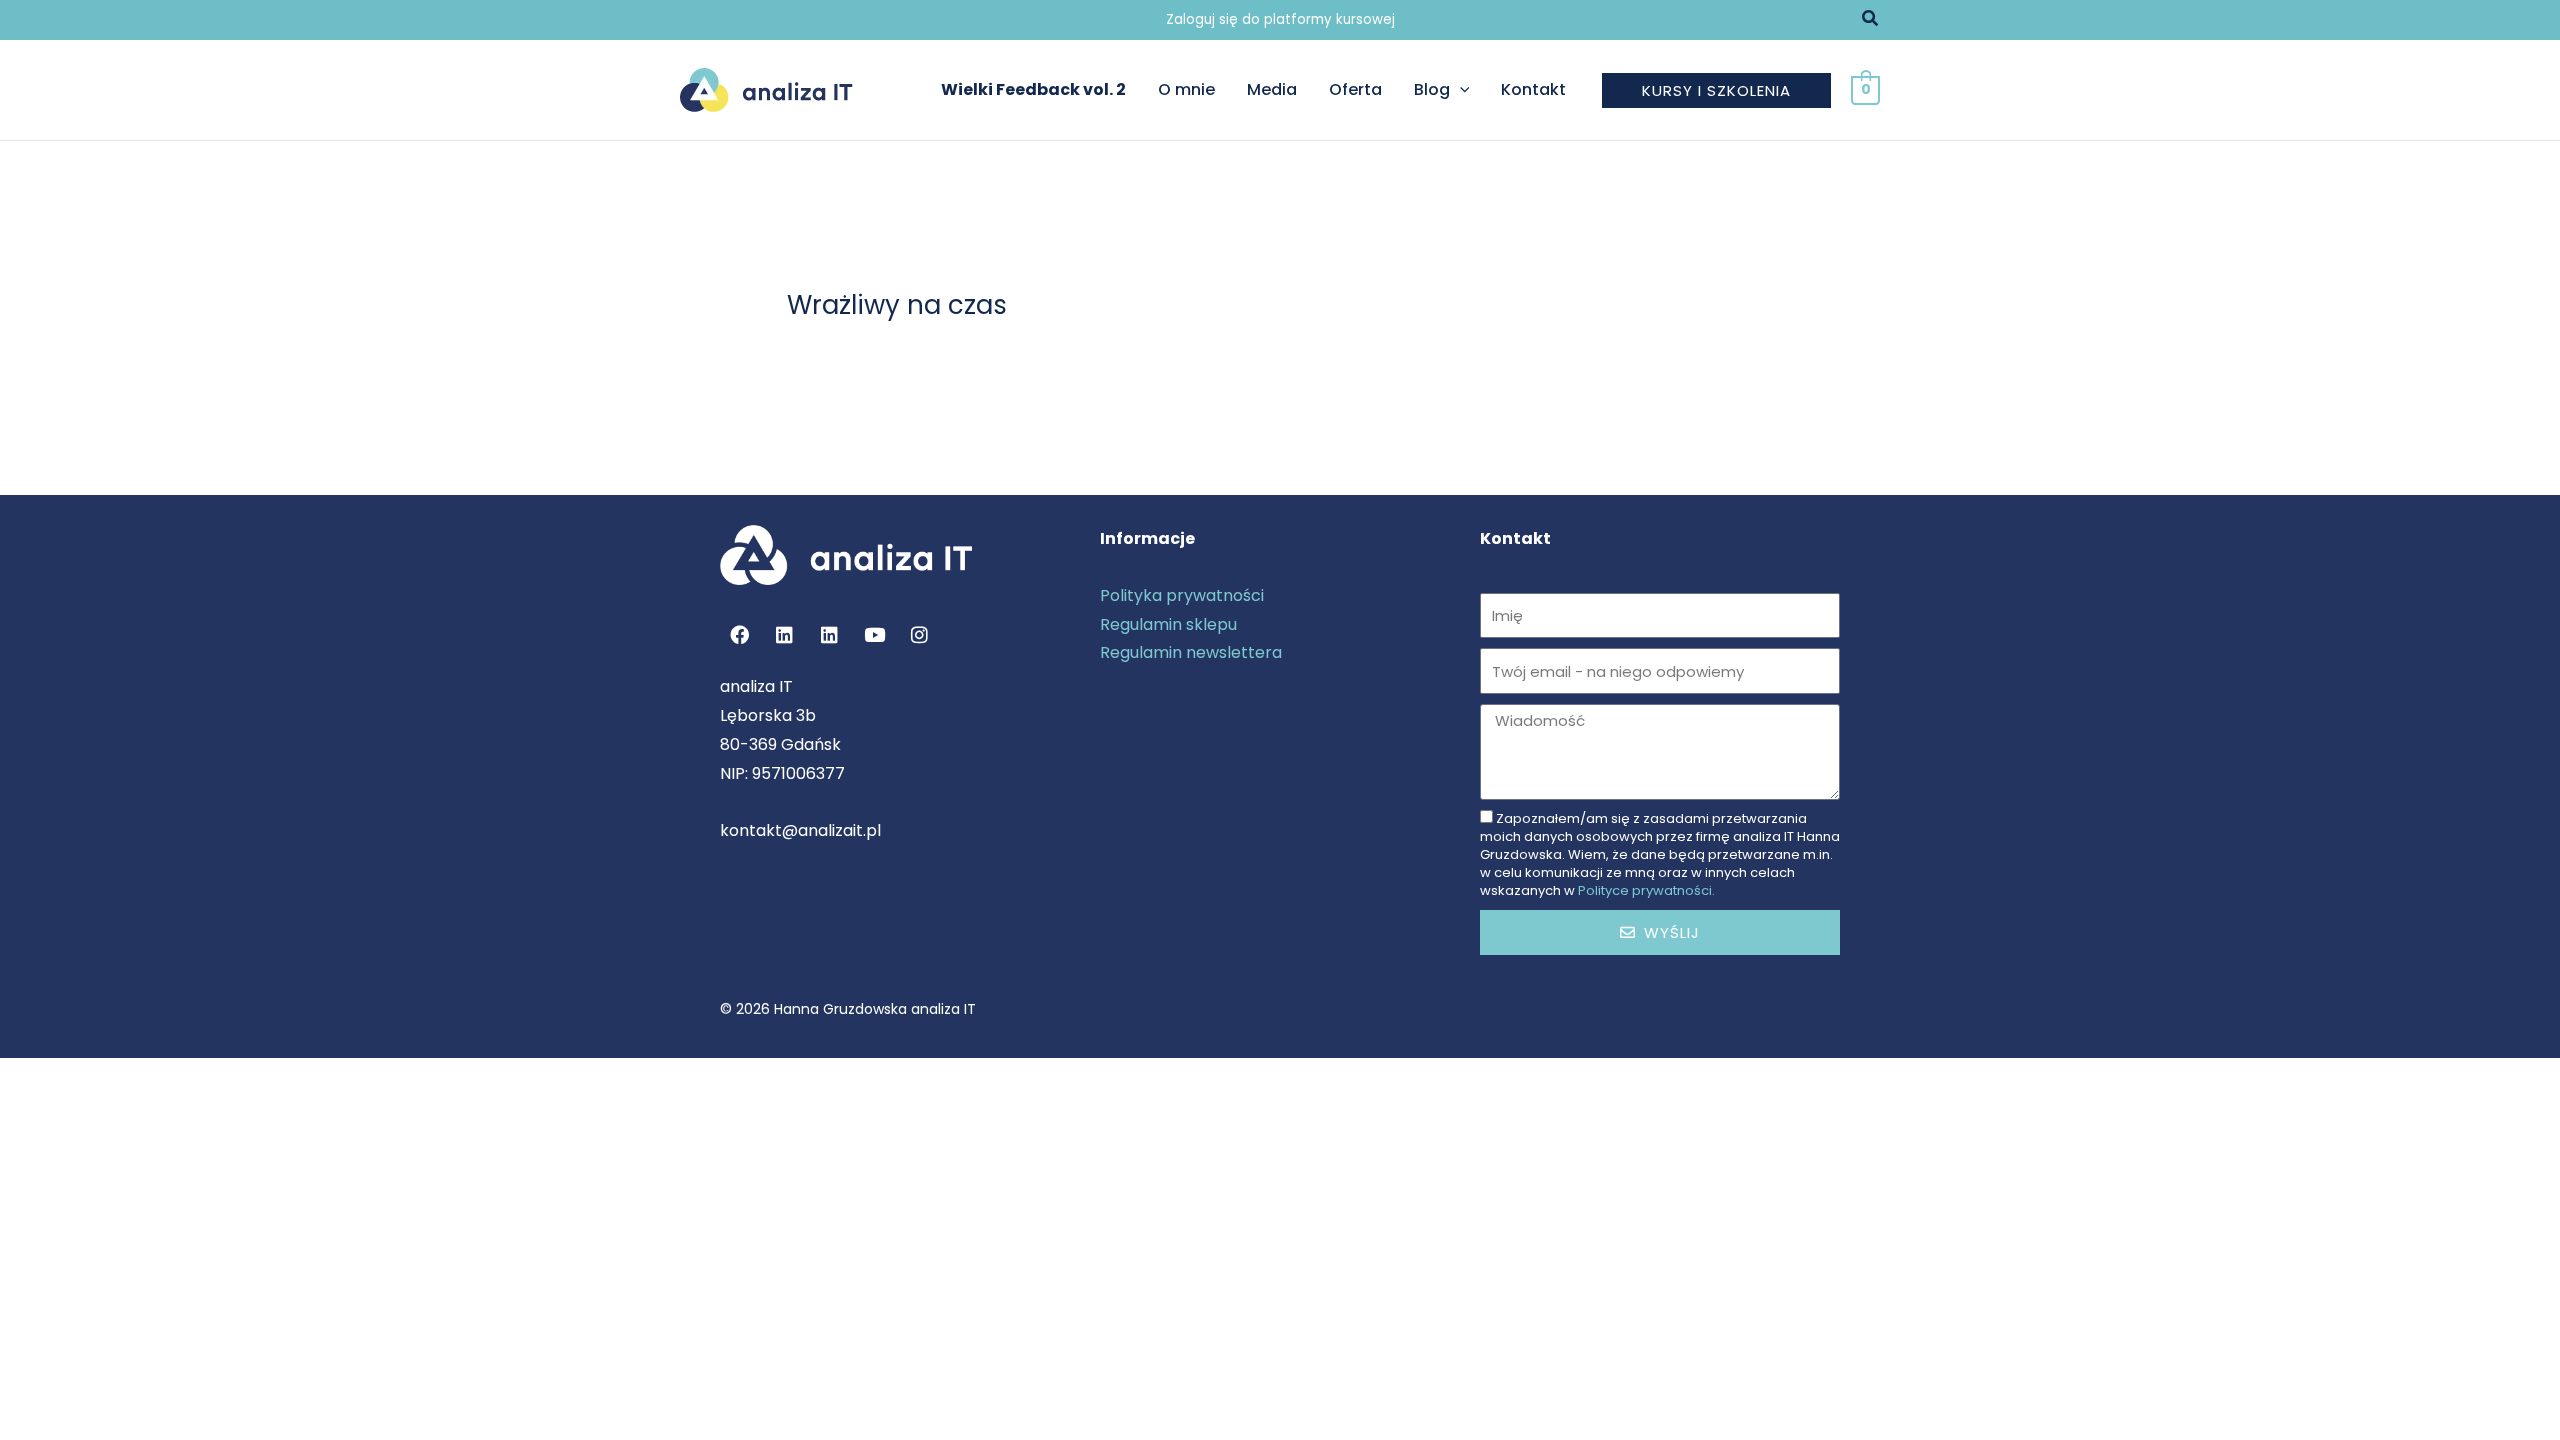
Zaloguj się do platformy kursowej (1280, 19)
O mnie (1186, 89)
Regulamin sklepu (1168, 624)
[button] (1871, 20)
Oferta (1355, 89)
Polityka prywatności (1182, 595)
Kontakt (1533, 89)
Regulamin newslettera (1191, 652)
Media (1272, 89)
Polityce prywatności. (1646, 890)
